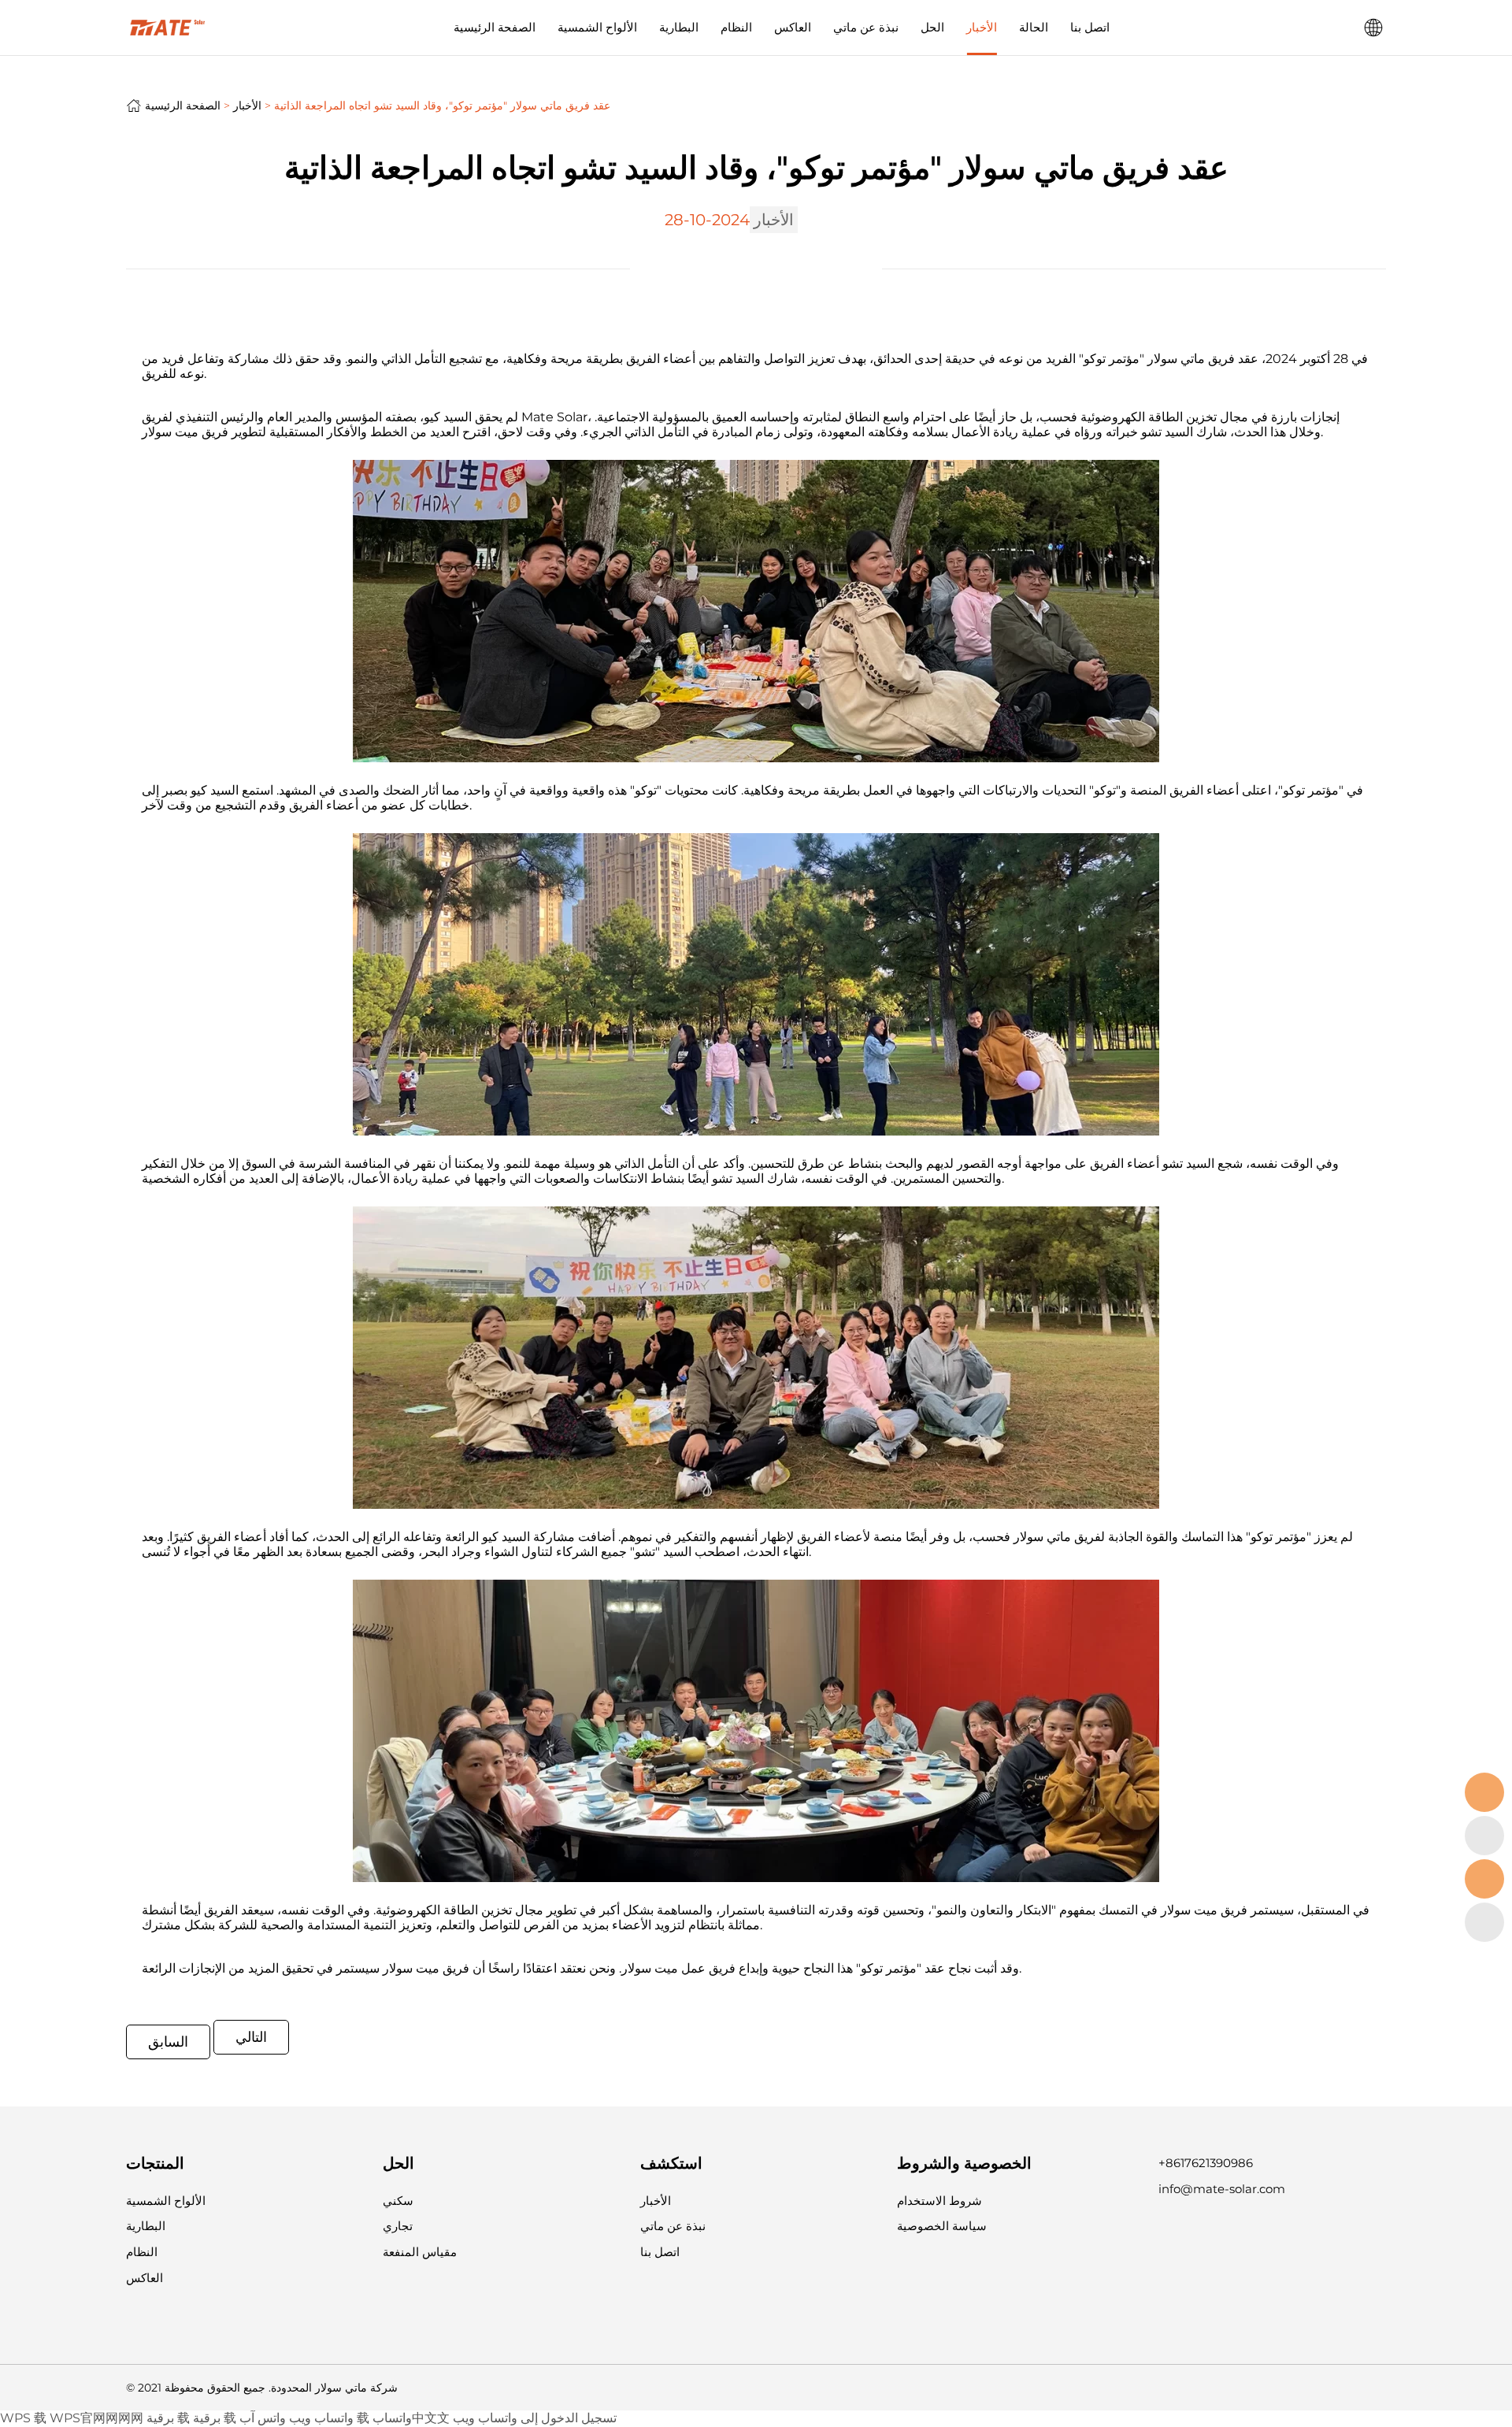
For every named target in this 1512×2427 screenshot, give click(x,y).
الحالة (1034, 27)
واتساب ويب (321, 2418)
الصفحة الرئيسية (495, 27)
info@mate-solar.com (1222, 2189)
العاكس (793, 27)
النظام (736, 27)
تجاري (398, 2226)
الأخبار (982, 27)
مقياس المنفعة (420, 2252)
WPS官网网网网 (96, 2418)
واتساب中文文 (411, 2418)
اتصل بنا (1090, 27)
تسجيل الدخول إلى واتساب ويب (535, 2418)
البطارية (679, 27)
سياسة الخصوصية (942, 2226)
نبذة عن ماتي (866, 27)
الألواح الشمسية (597, 27)
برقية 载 (168, 2418)
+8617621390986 (1206, 2163)
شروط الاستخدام (939, 2201)
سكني (398, 2201)
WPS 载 (23, 2418)
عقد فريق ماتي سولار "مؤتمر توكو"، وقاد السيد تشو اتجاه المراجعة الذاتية (442, 106)
